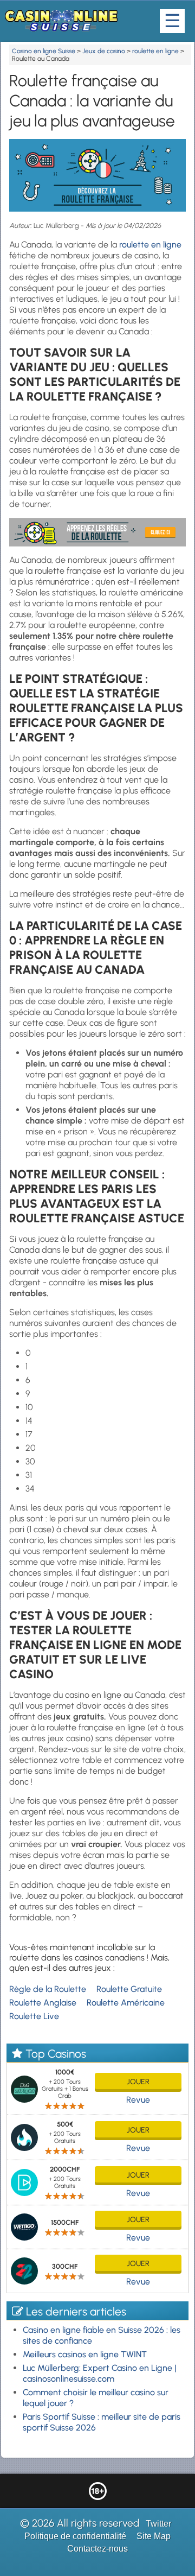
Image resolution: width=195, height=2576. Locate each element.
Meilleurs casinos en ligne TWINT (85, 2354)
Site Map (154, 2536)
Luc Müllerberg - (60, 226)
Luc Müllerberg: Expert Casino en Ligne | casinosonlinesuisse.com (100, 2373)
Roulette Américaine (126, 2003)
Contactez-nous (97, 2549)
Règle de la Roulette (48, 1989)
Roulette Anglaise (43, 2003)
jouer (138, 2082)
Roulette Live (34, 2016)
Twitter (158, 2524)
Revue (138, 2100)
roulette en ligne (150, 245)
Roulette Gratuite (129, 1989)
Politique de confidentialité (75, 2536)
